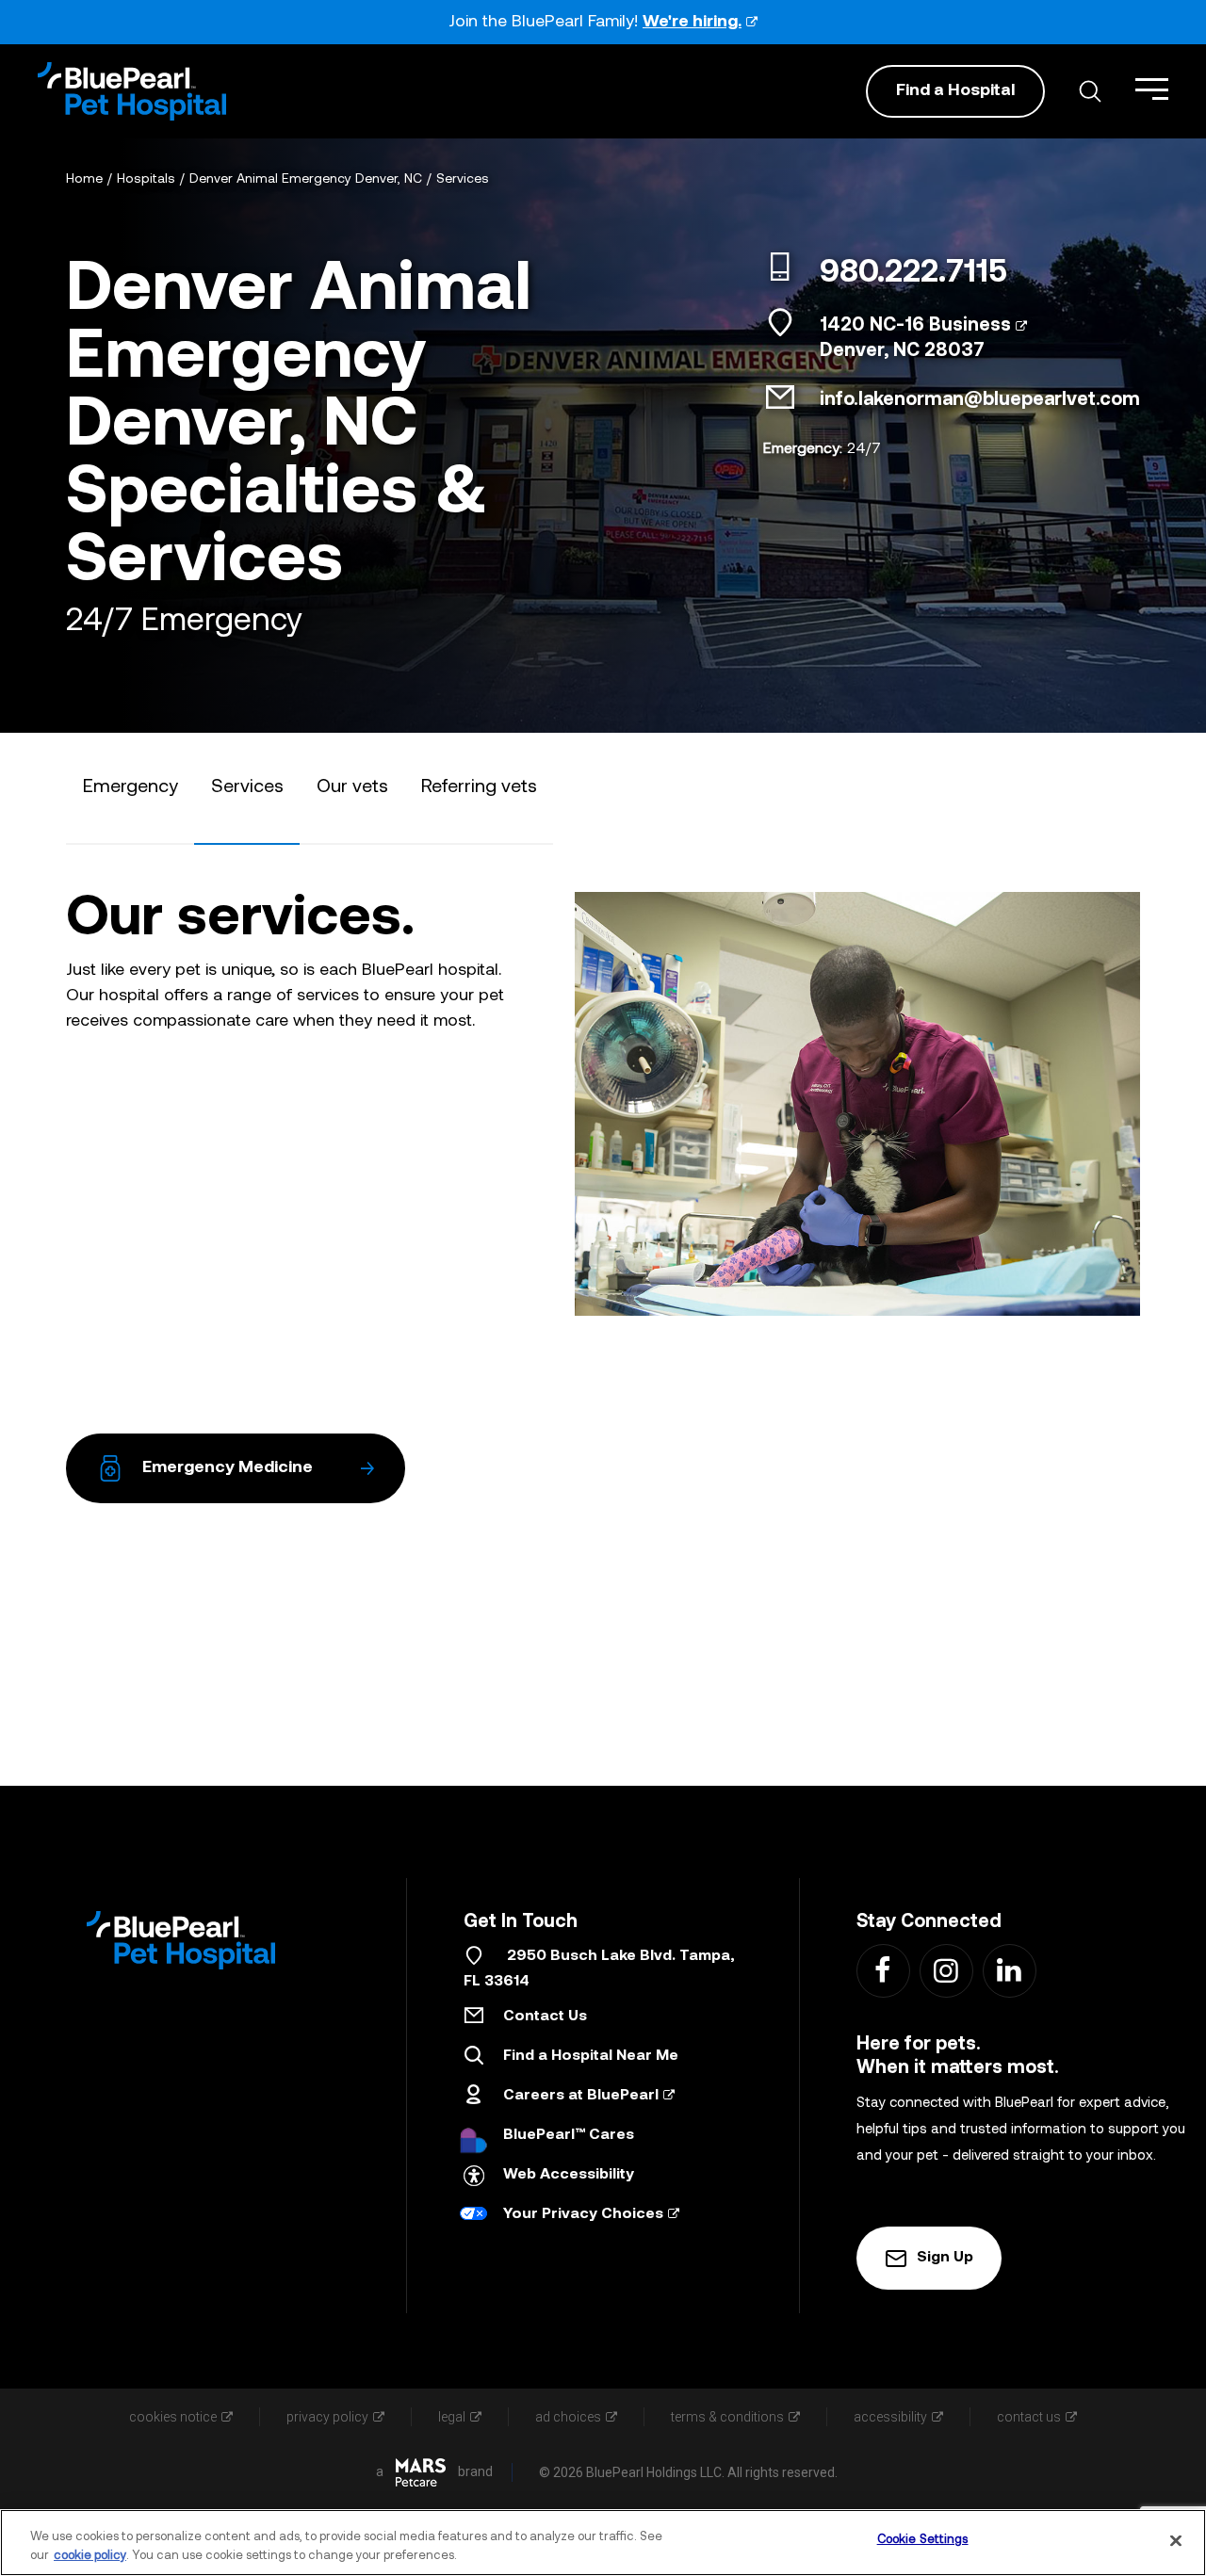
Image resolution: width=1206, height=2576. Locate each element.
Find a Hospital (955, 91)
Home (84, 179)
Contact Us (545, 2017)
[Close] (1176, 2540)
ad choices (568, 2417)
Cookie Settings (923, 2540)
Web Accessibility (569, 2175)
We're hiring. (692, 22)
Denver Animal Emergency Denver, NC (306, 179)
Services (463, 179)
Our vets (352, 787)
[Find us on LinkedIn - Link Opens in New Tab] (1009, 1970)
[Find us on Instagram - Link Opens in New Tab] (945, 1970)
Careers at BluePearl (581, 2096)
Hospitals (146, 179)
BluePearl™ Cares (569, 2135)
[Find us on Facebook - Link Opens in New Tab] (882, 1970)
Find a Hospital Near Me (591, 2056)
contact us (1029, 2417)
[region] (603, 2543)
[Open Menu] (1152, 89)
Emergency (130, 787)
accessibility (890, 2417)
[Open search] (1090, 91)
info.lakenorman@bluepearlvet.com (980, 400)
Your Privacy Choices (583, 2214)
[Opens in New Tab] (421, 2472)
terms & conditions (727, 2417)
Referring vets (479, 787)
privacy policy (327, 2417)
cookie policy (90, 2556)
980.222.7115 (913, 274)
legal (452, 2417)
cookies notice (173, 2417)
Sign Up (945, 2258)
